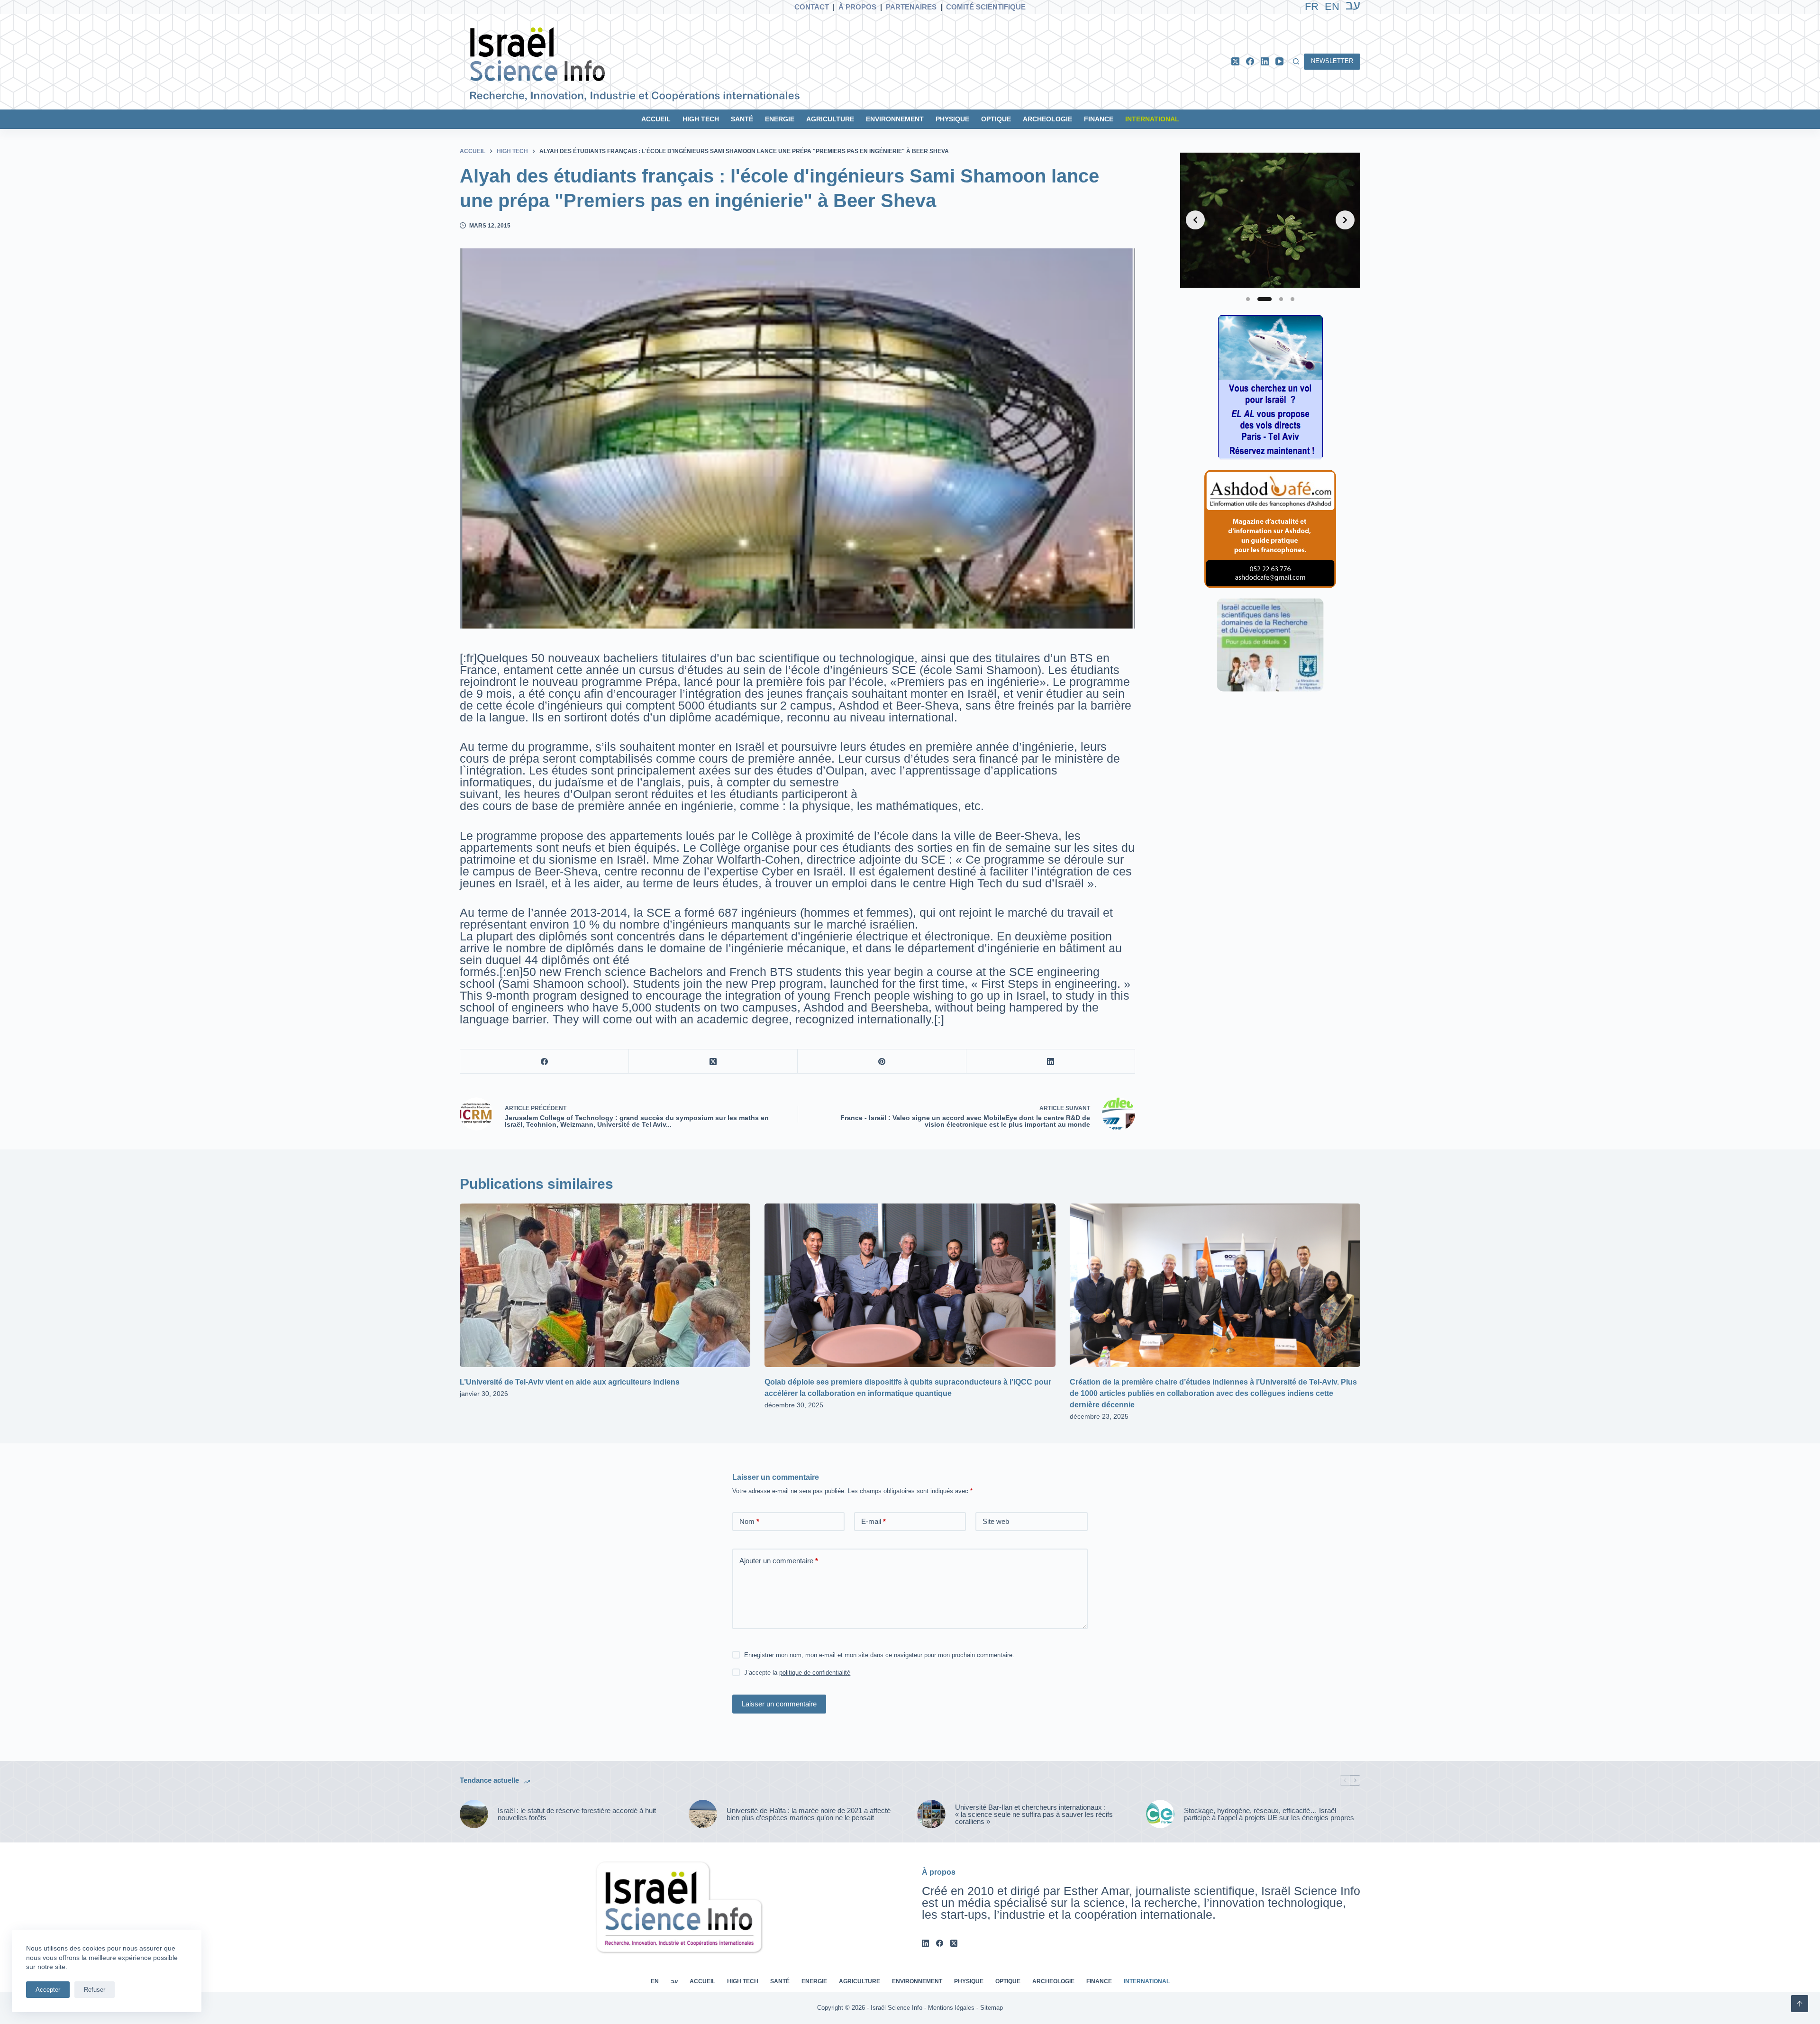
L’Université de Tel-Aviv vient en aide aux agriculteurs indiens (570, 1382)
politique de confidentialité (815, 1673)
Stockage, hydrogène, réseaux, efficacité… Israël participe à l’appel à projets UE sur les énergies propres (1269, 1814)
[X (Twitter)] (1235, 61)
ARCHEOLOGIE (1047, 119)
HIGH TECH (701, 119)
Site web (996, 1521)
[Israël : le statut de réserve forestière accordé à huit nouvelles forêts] (474, 1814)
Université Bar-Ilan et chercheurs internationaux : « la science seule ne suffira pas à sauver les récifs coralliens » (1034, 1814)
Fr (1312, 6)
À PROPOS (857, 7)
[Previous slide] (1195, 220)
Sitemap (992, 2008)
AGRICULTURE (830, 119)
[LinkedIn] (1265, 61)
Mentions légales (951, 2008)
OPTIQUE (996, 119)
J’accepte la (797, 1673)
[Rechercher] (1296, 61)
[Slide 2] (1265, 299)
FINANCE (1099, 119)
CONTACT (812, 7)
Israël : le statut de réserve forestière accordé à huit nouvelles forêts (577, 1814)
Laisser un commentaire (779, 1704)
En (1332, 6)
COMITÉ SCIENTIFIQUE (986, 7)
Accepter (48, 1990)
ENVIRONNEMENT (895, 119)
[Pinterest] (882, 1062)
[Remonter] (1800, 2004)
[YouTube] (1279, 61)
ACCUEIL (656, 119)
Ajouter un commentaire (779, 1561)
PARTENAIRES (911, 7)
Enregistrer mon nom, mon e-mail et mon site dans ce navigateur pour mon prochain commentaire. (879, 1655)
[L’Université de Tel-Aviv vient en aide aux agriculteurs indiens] (605, 1285)
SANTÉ (742, 119)
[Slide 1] (1248, 299)
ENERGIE (780, 119)
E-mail (874, 1521)
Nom (749, 1521)
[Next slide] (1345, 220)
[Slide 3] (1281, 299)
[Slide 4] (1292, 299)
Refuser (95, 1990)
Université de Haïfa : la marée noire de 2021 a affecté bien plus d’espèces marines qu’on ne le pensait (809, 1814)
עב (674, 1981)
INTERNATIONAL (1152, 119)
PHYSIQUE (952, 119)
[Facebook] (1250, 61)
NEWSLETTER (1332, 61)
